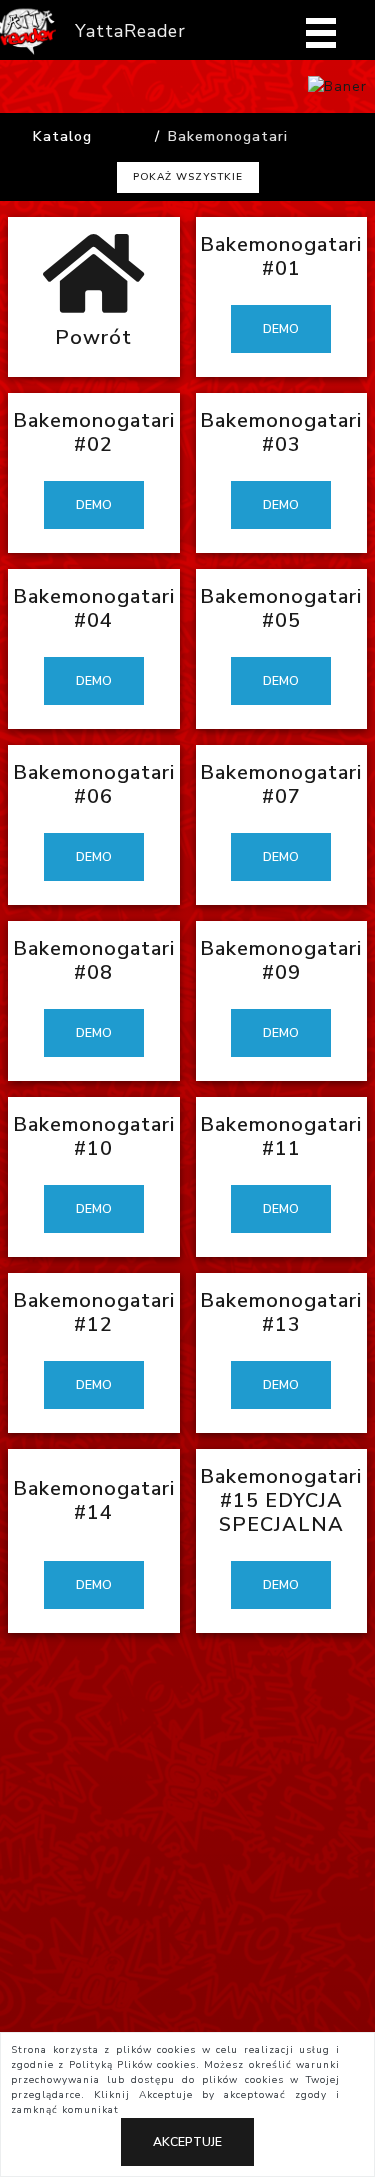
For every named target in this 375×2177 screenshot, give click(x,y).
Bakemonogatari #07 (281, 784)
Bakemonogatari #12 (94, 1312)
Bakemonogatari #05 (281, 608)
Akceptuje (187, 2142)
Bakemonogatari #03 (281, 432)
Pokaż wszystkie (188, 177)
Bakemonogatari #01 (281, 256)
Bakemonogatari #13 (281, 1312)
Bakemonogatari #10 (94, 1136)
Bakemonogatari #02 (94, 432)
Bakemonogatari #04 (94, 608)
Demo (281, 329)
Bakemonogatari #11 (281, 1136)
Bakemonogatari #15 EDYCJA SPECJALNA (281, 1500)
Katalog (62, 136)
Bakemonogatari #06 (94, 784)
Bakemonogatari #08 (94, 960)
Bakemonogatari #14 (94, 1500)
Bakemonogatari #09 (281, 960)
